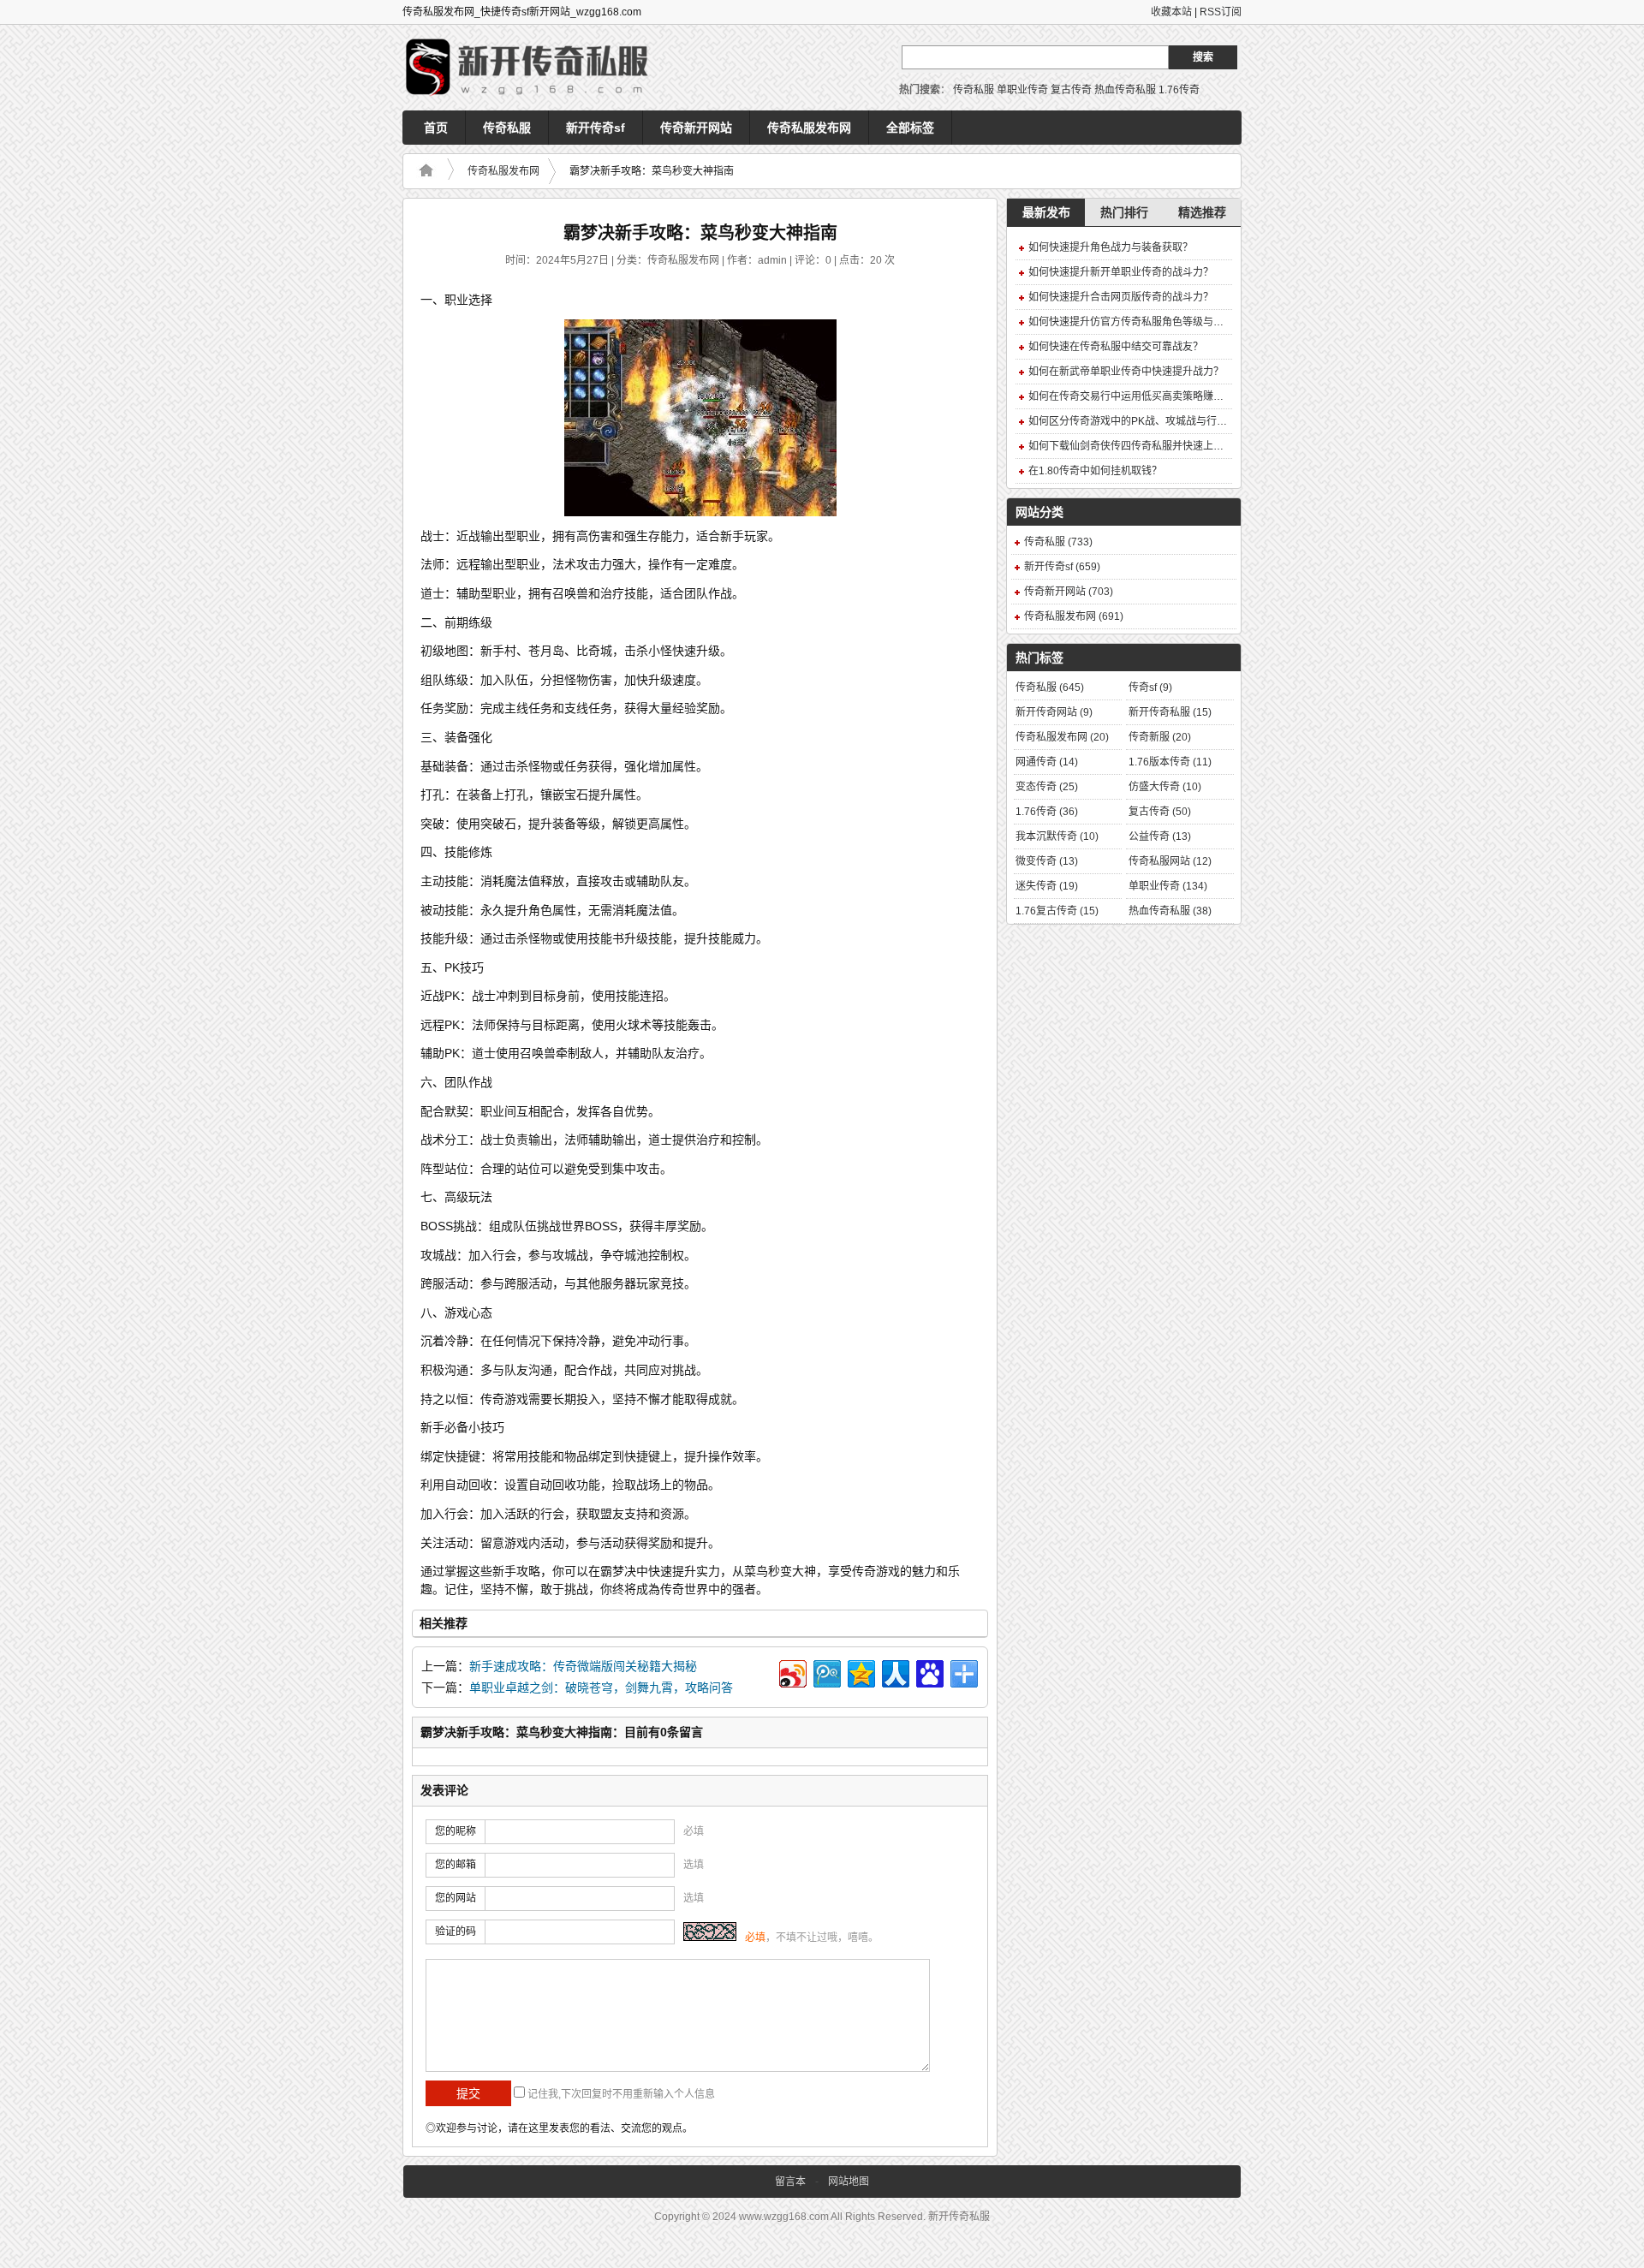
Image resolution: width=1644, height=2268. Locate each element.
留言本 (790, 2182)
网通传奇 (1047, 762)
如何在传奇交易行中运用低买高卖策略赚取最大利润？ (1152, 396)
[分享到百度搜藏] (929, 1672)
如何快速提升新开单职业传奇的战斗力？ (1121, 272)
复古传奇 (1071, 90)
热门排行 (1124, 212)
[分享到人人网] (894, 1672)
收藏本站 (1171, 12)
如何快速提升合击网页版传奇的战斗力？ (1121, 297)
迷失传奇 (1047, 886)
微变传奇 (1047, 861)
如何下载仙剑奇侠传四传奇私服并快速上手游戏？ (1141, 446)
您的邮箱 (456, 1865)
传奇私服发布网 (809, 128)
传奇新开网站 (696, 128)
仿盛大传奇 (1165, 787)
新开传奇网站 (1054, 712)
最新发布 (1046, 212)
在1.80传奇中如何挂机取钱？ (1095, 471)
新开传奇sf (596, 128)
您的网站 (456, 1898)
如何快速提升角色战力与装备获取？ (1111, 247)
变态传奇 (1047, 787)
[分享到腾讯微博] (826, 1672)
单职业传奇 (1022, 90)
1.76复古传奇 (1057, 911)
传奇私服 (974, 90)
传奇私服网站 (1170, 861)
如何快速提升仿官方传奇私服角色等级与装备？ (1136, 322)
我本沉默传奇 (1057, 836)
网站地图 (849, 2182)
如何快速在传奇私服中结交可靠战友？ (1116, 347)
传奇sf (1150, 688)
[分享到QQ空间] (860, 1672)
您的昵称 (456, 1831)
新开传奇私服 (1170, 712)
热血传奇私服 (1125, 90)
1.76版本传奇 (1170, 762)
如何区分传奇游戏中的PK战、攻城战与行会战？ (1138, 421)
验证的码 (456, 1932)
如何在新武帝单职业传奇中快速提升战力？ (1126, 372)
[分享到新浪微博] (792, 1672)
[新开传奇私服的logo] (531, 68)
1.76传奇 (1179, 90)
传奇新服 (1160, 737)
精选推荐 (1202, 212)
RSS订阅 (1221, 12)
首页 (436, 128)
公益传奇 (1160, 836)
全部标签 (910, 128)
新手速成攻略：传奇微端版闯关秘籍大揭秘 (583, 1667)
